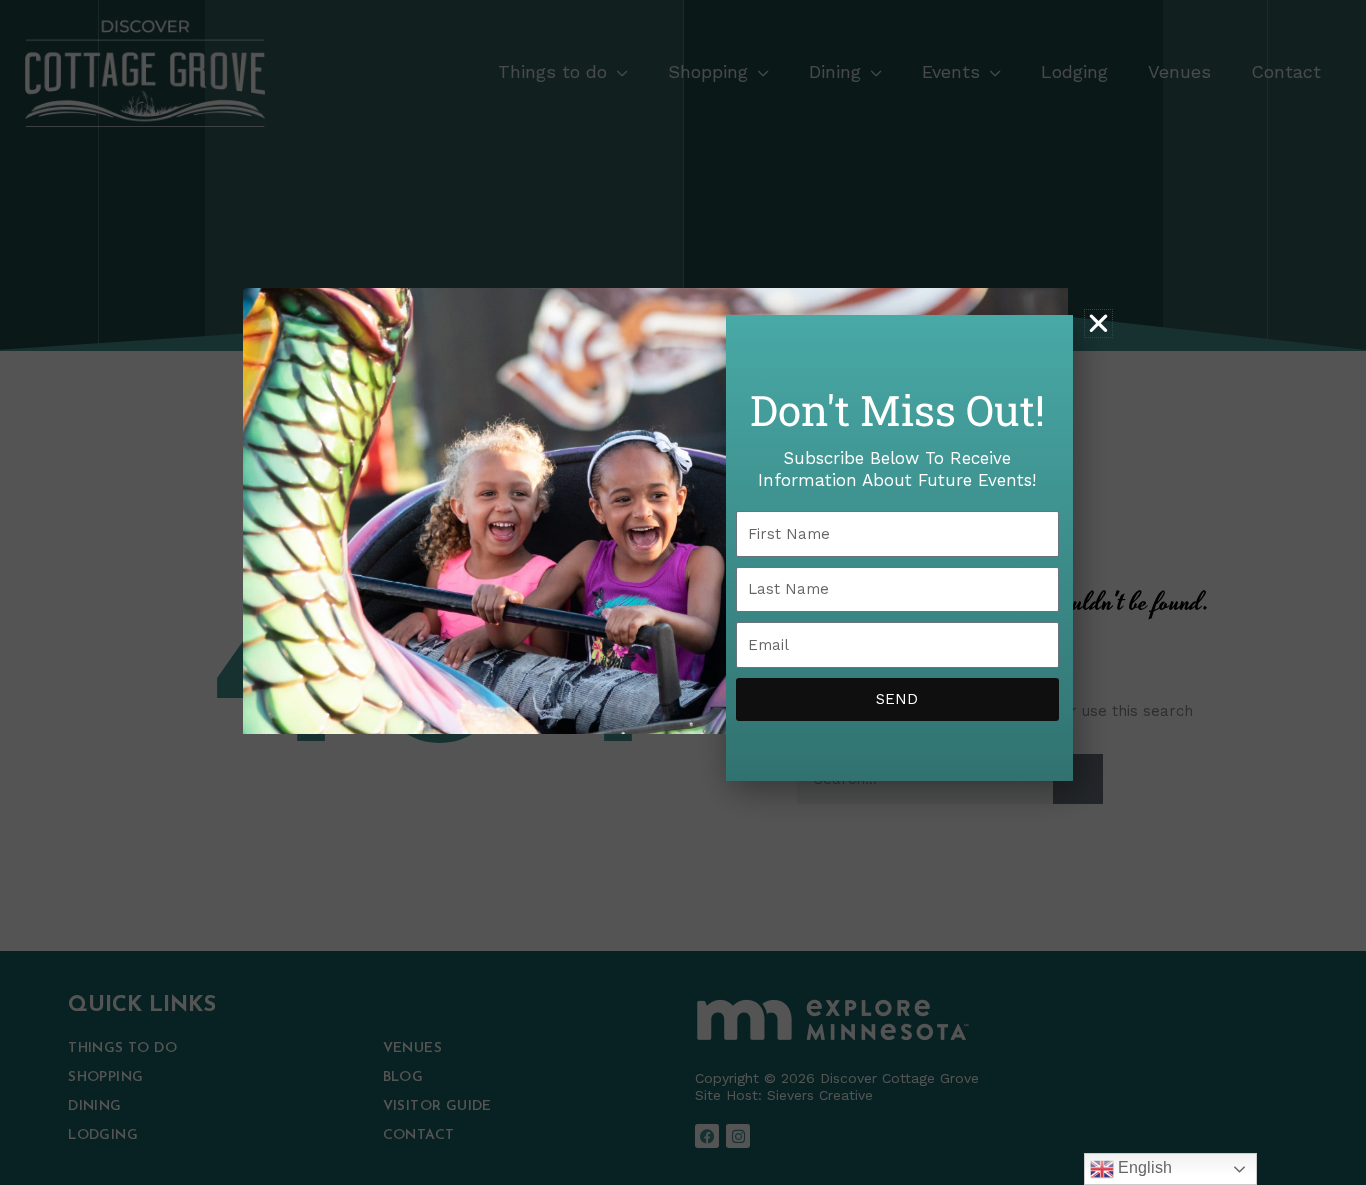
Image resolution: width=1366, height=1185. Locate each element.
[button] (1098, 323)
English (1143, 1167)
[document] (683, 592)
